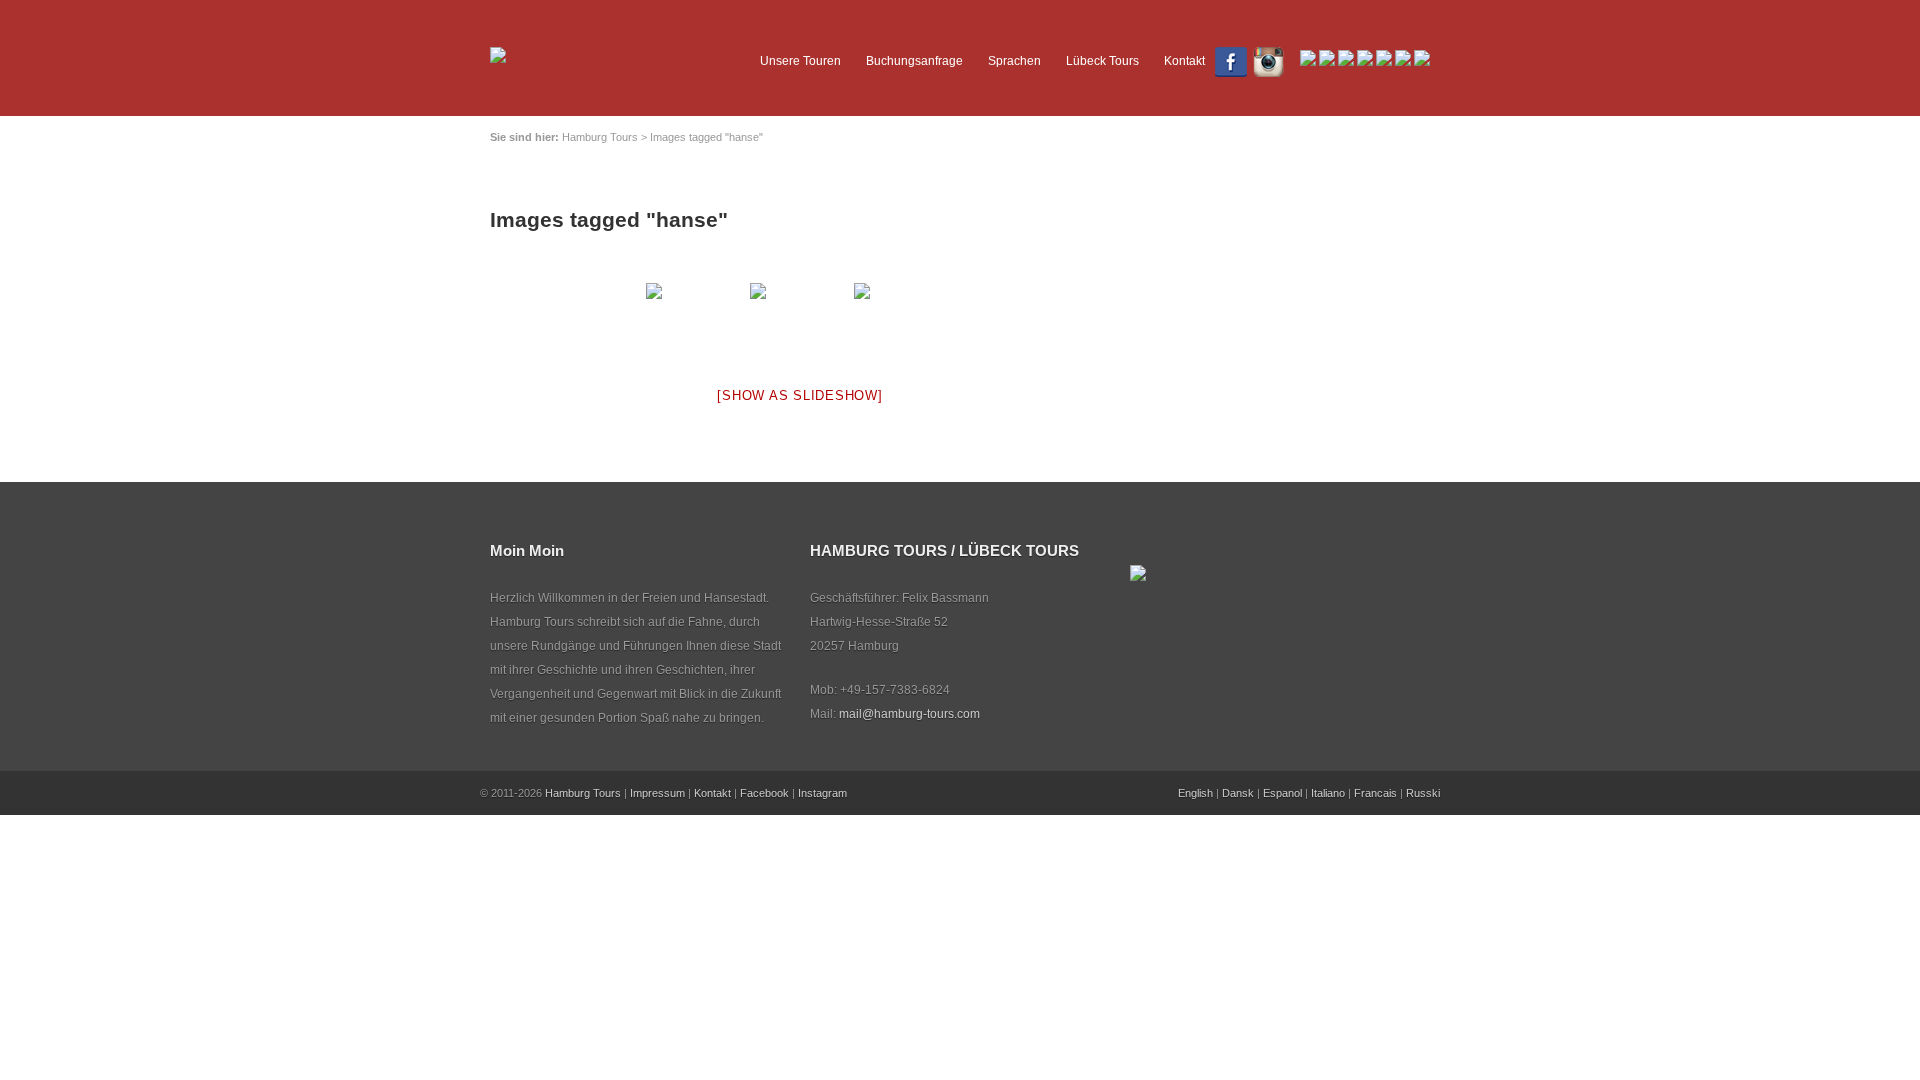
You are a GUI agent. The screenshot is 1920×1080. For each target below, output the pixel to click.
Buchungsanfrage (914, 61)
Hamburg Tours (583, 793)
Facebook (764, 793)
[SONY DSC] (904, 320)
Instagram (822, 793)
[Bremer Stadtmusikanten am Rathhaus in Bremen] (696, 320)
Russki (1423, 793)
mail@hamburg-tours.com (909, 714)
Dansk (1238, 793)
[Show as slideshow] (799, 395)
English (1195, 793)
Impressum (657, 793)
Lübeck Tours (1102, 61)
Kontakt (1184, 61)
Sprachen (1014, 61)
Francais (1375, 793)
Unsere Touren (800, 61)
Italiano (1328, 793)
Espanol (1282, 793)
